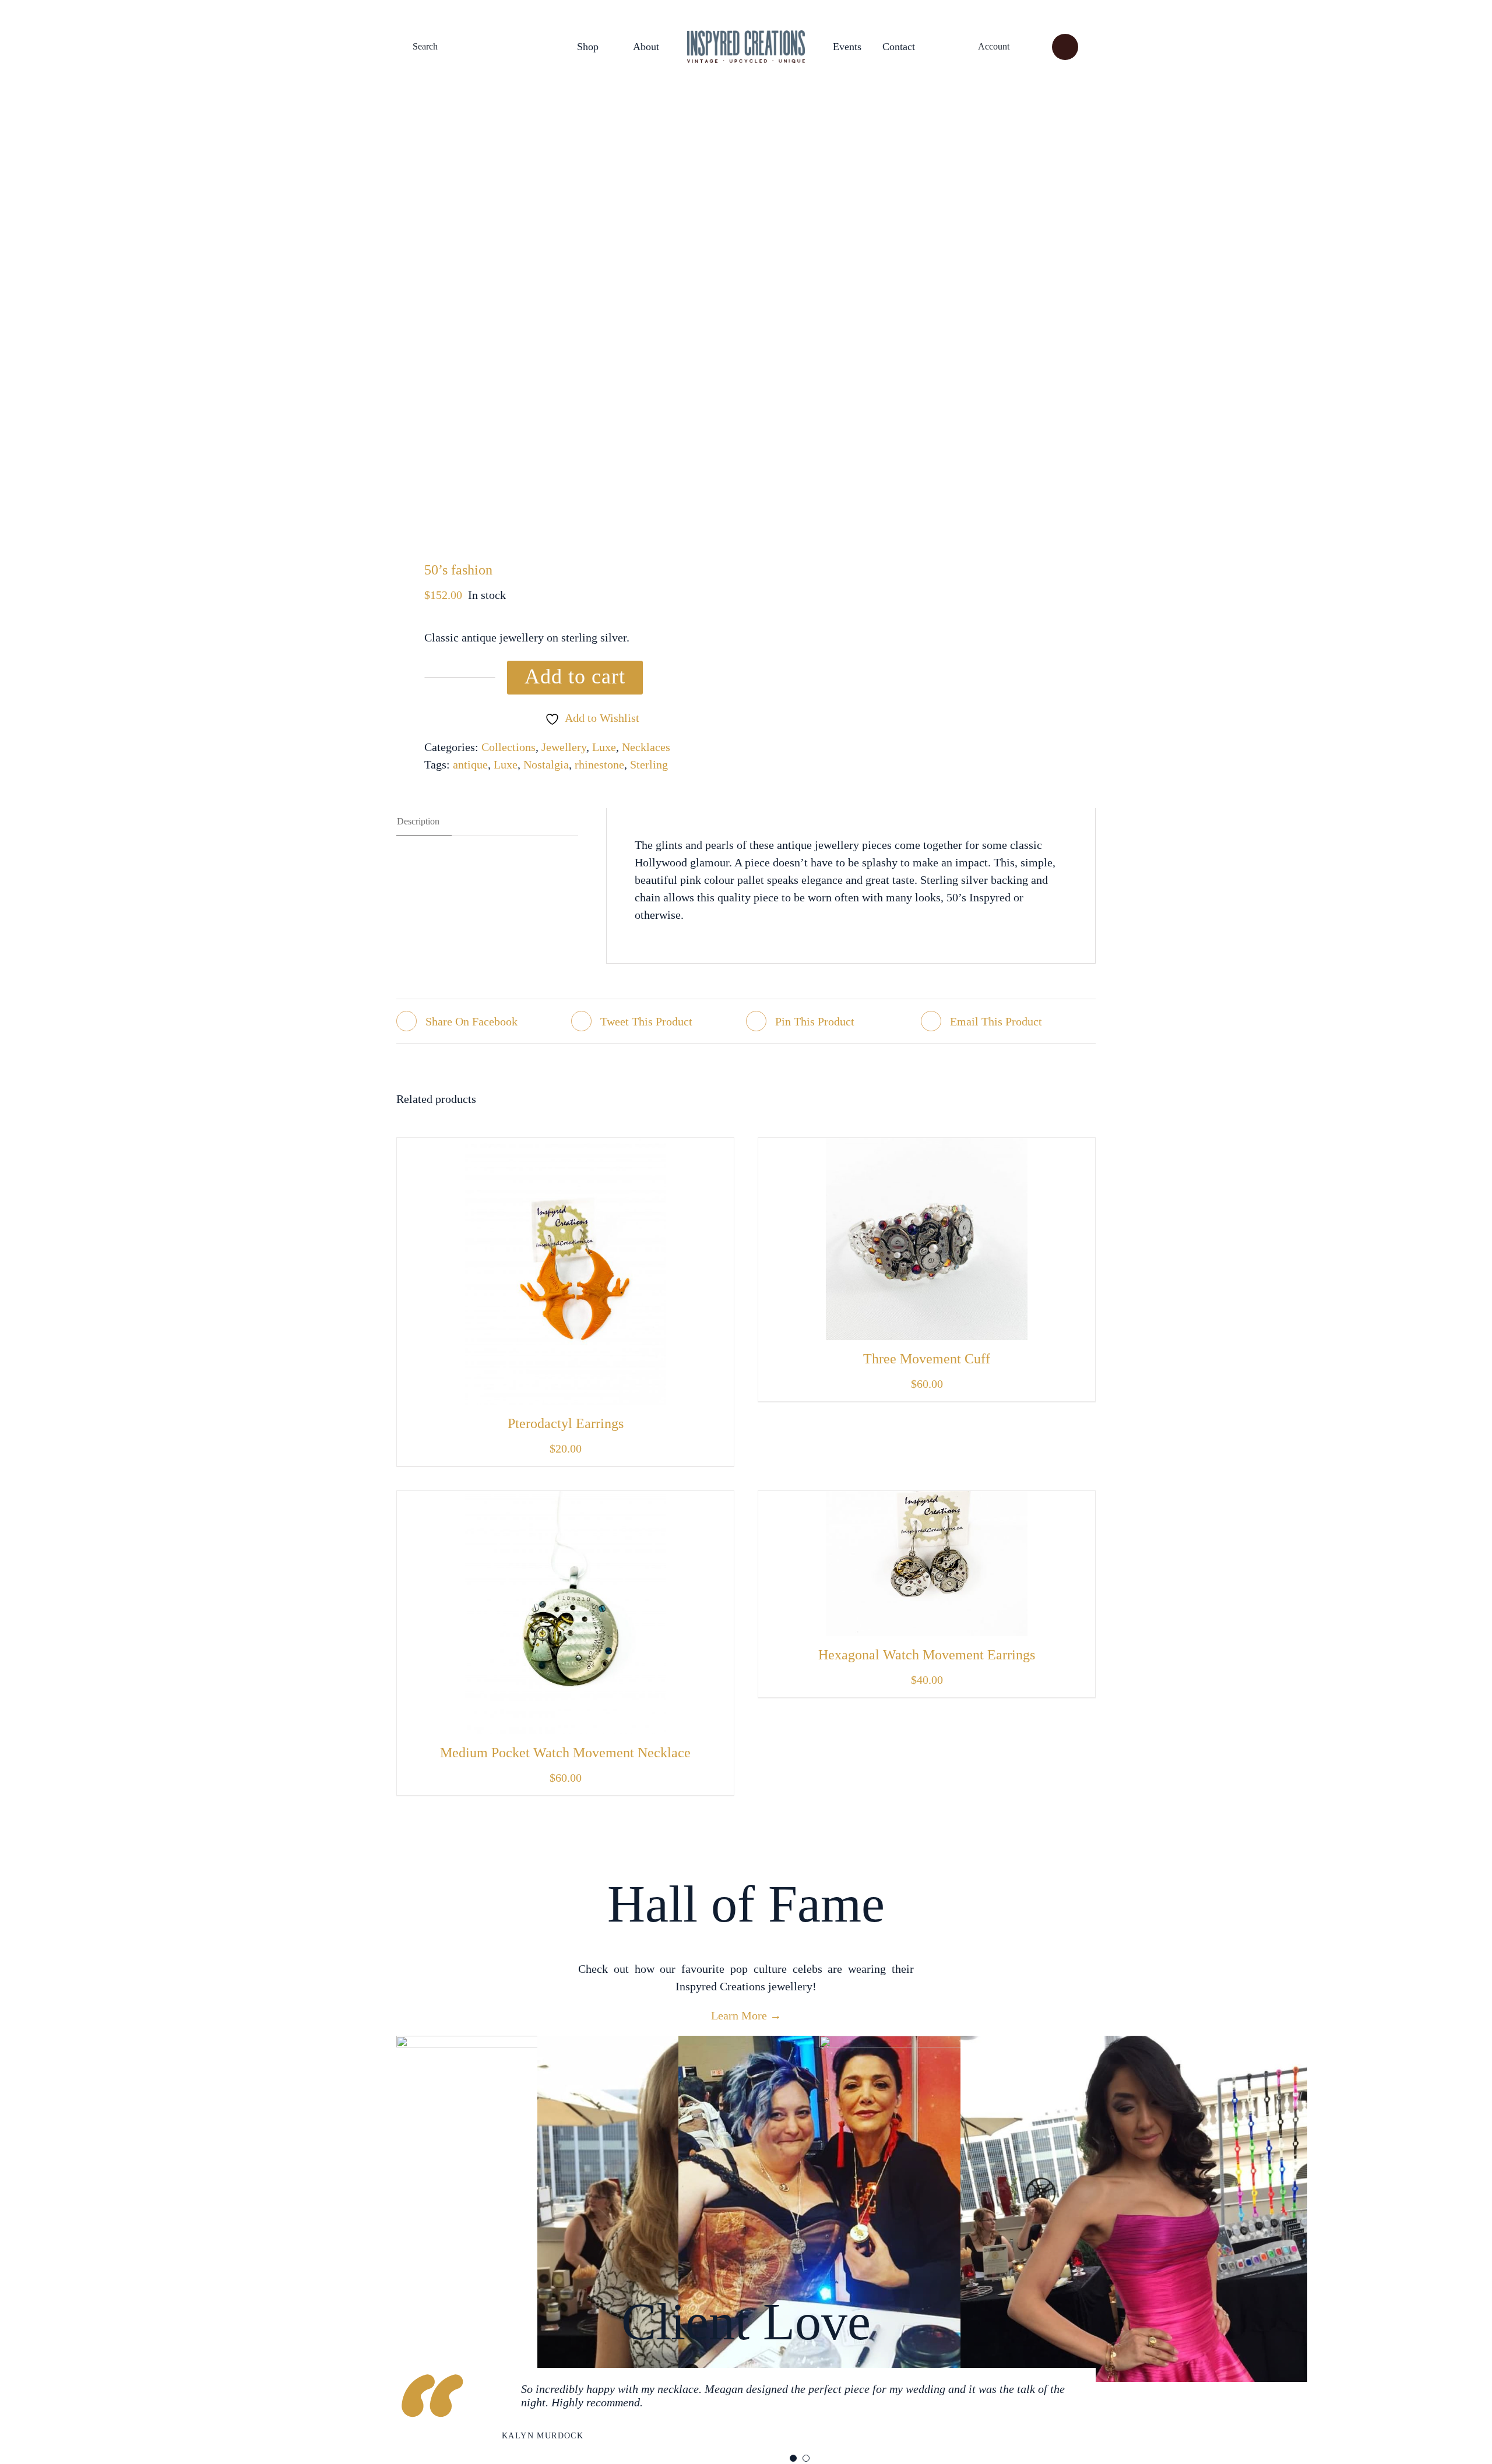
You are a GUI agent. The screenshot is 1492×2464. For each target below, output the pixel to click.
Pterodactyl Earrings (566, 1423)
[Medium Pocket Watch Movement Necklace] (566, 1500)
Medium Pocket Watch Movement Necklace (565, 1753)
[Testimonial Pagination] (793, 2458)
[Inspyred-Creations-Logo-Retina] (746, 36)
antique (470, 764)
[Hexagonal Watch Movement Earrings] (927, 1500)
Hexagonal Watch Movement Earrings (927, 1655)
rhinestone (599, 764)
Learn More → (746, 2015)
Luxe (604, 747)
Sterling (649, 764)
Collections (509, 747)
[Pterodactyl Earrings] (566, 1147)
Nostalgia (546, 764)
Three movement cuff (927, 1359)
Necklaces (646, 747)
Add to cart (575, 676)
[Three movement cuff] (927, 1147)
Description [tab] (418, 821)
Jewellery (564, 747)
